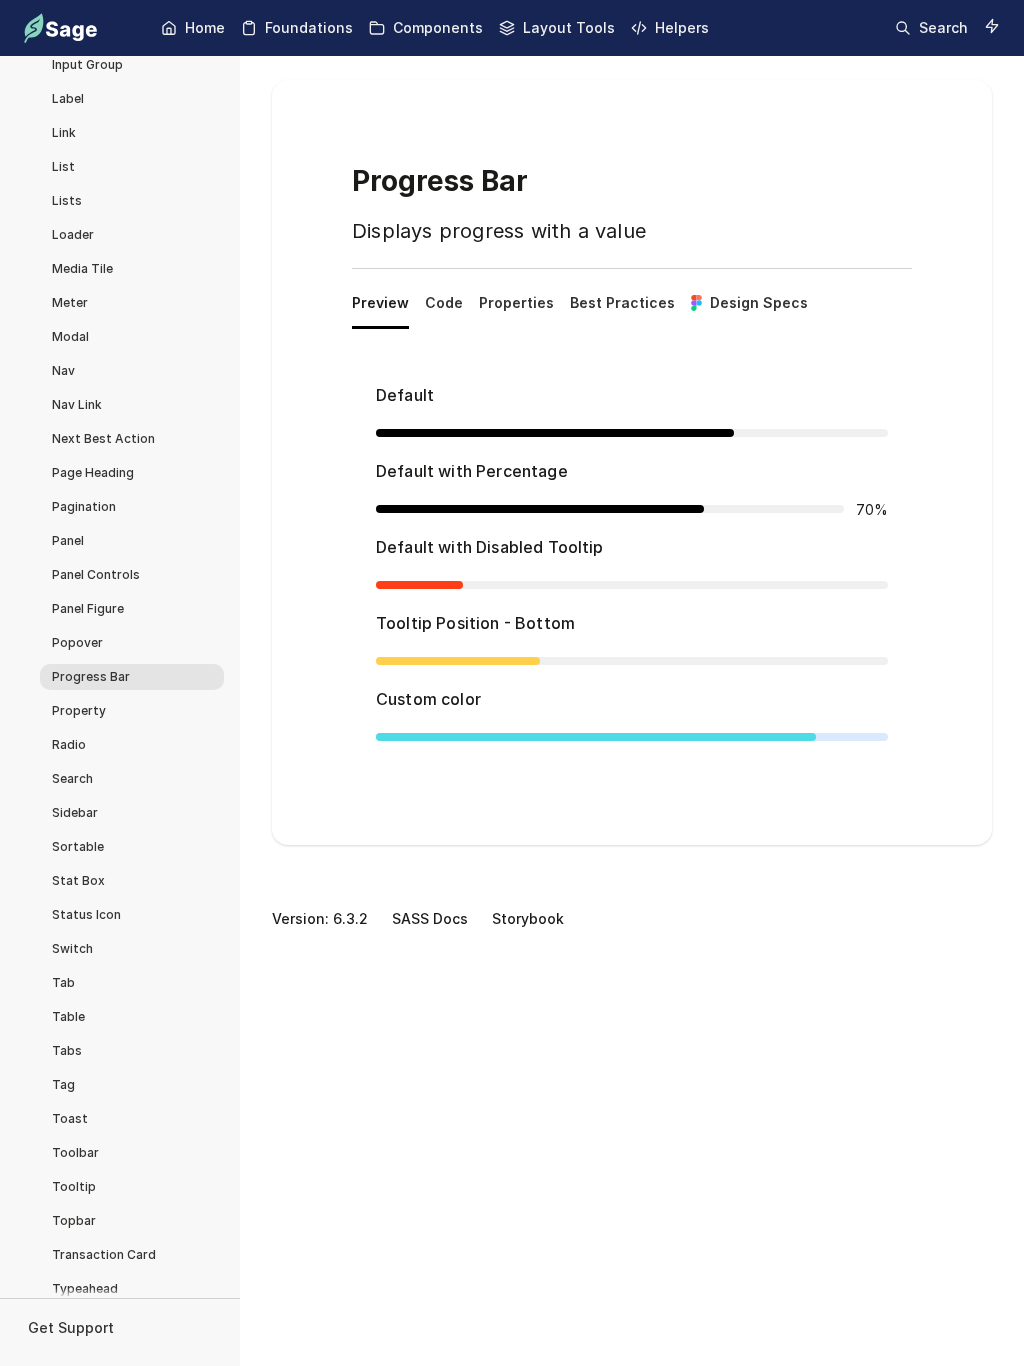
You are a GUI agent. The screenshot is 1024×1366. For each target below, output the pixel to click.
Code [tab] (444, 302)
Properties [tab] (516, 302)
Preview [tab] (380, 302)
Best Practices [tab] (622, 302)
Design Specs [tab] (759, 302)
